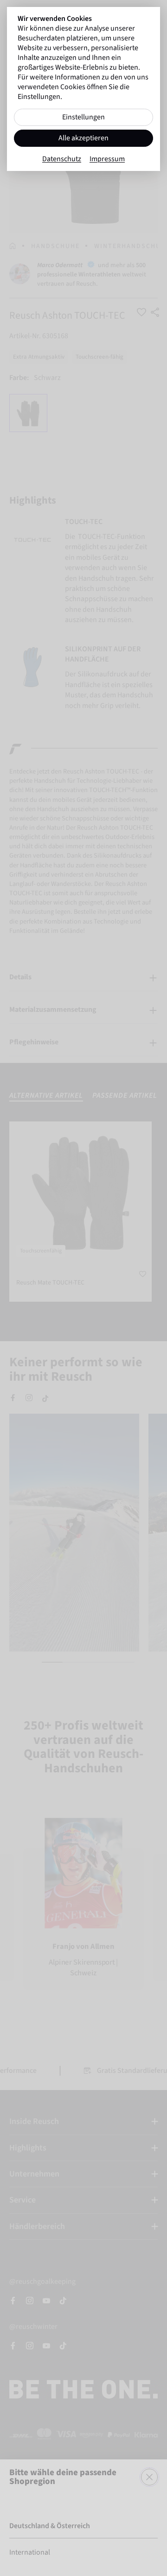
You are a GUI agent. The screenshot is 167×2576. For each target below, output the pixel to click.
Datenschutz (62, 159)
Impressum (107, 159)
